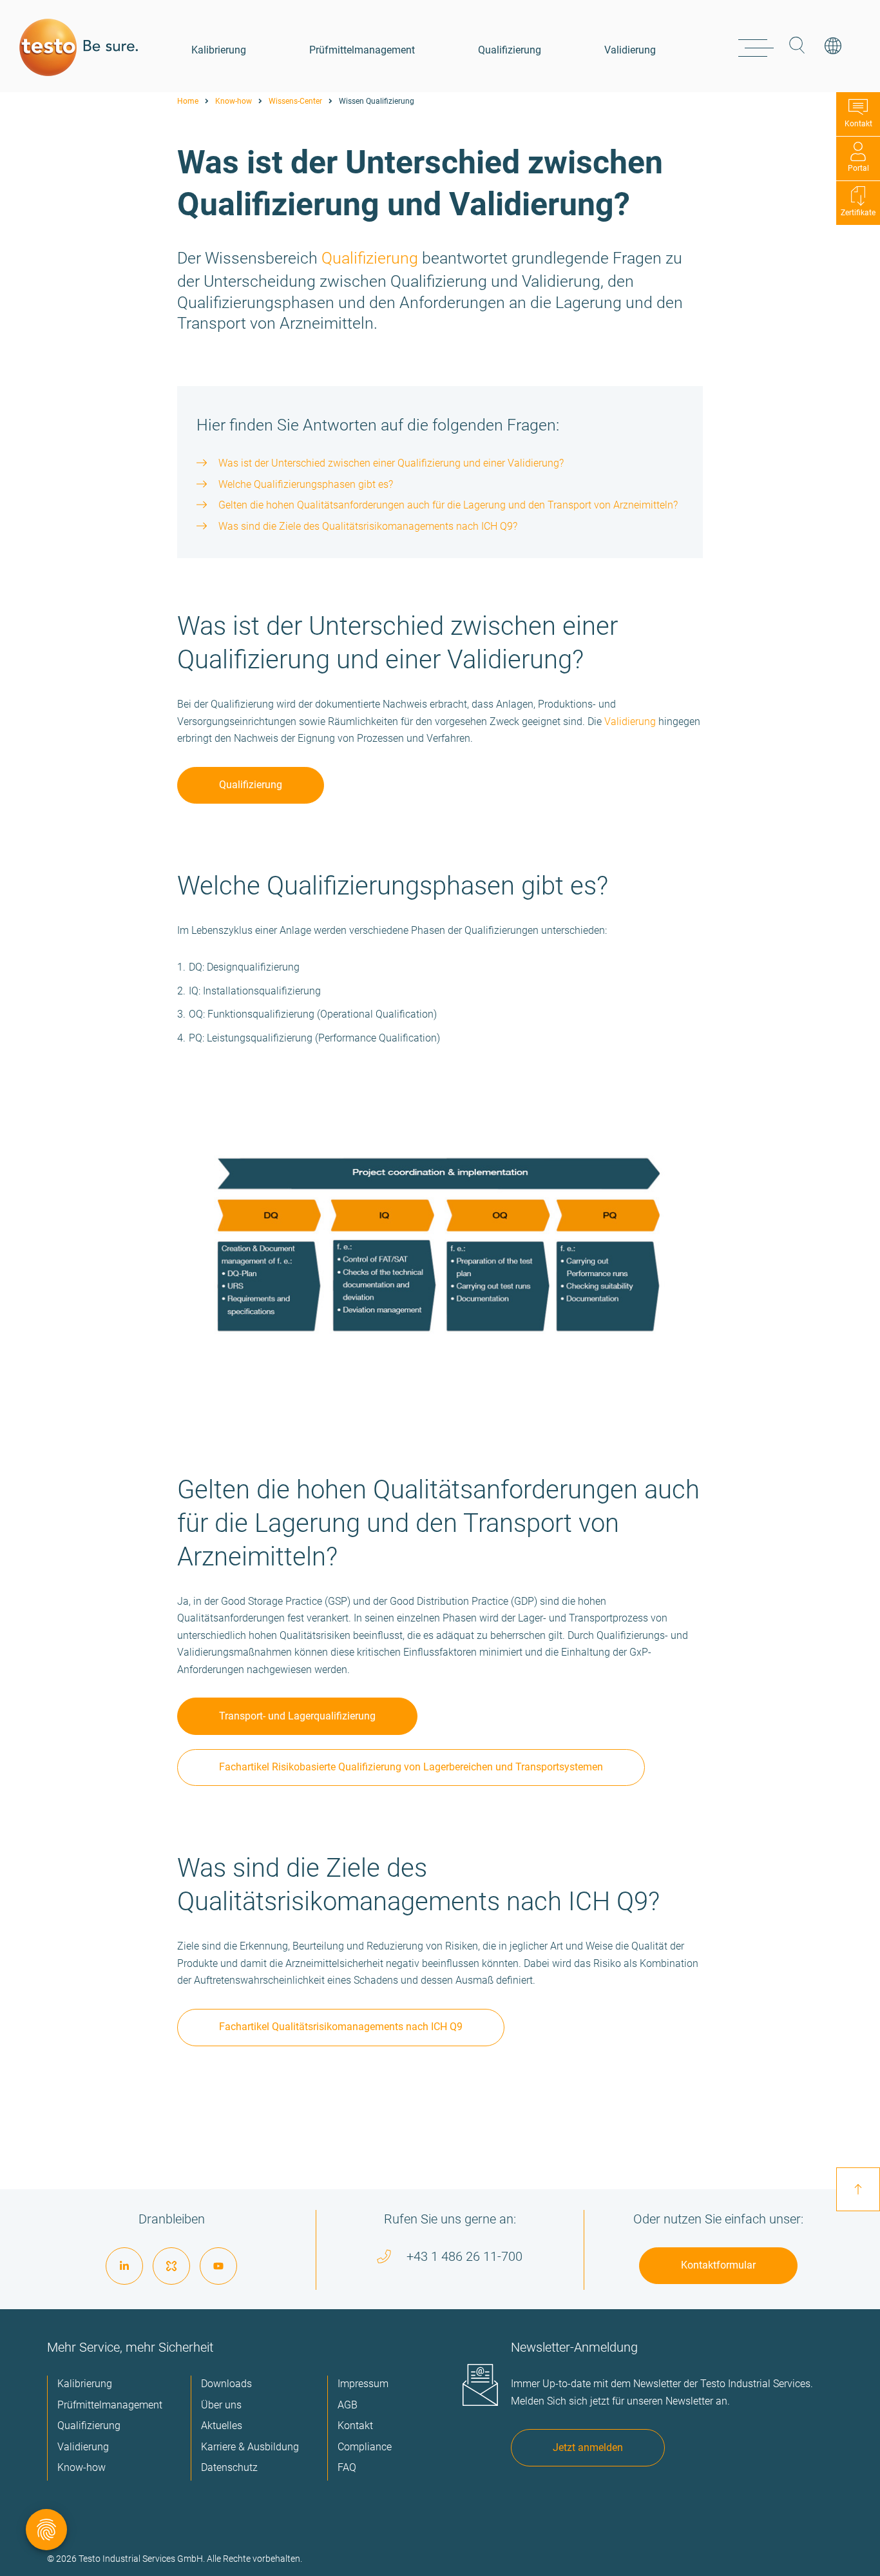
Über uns (221, 2405)
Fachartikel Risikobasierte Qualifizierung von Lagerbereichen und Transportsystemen (411, 1767)
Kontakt (858, 124)
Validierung (630, 50)
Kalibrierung (219, 50)
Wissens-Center (295, 101)
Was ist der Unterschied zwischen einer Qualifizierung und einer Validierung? (391, 463)
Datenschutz (229, 2467)
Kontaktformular (718, 2265)
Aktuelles (222, 2426)
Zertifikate (858, 213)
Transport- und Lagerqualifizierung (297, 1716)
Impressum (363, 2384)
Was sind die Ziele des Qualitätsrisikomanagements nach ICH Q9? (368, 526)
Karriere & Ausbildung (250, 2447)
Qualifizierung (510, 50)
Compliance (365, 2447)
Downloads (226, 2384)
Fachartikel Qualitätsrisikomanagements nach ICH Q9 (341, 2027)
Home (188, 101)
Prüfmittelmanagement (362, 50)
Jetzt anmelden (588, 2447)
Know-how (234, 101)
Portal (858, 168)
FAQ (347, 2467)
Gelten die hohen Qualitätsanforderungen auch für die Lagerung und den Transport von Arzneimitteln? (448, 505)
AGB (348, 2405)
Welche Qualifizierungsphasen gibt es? (306, 484)
